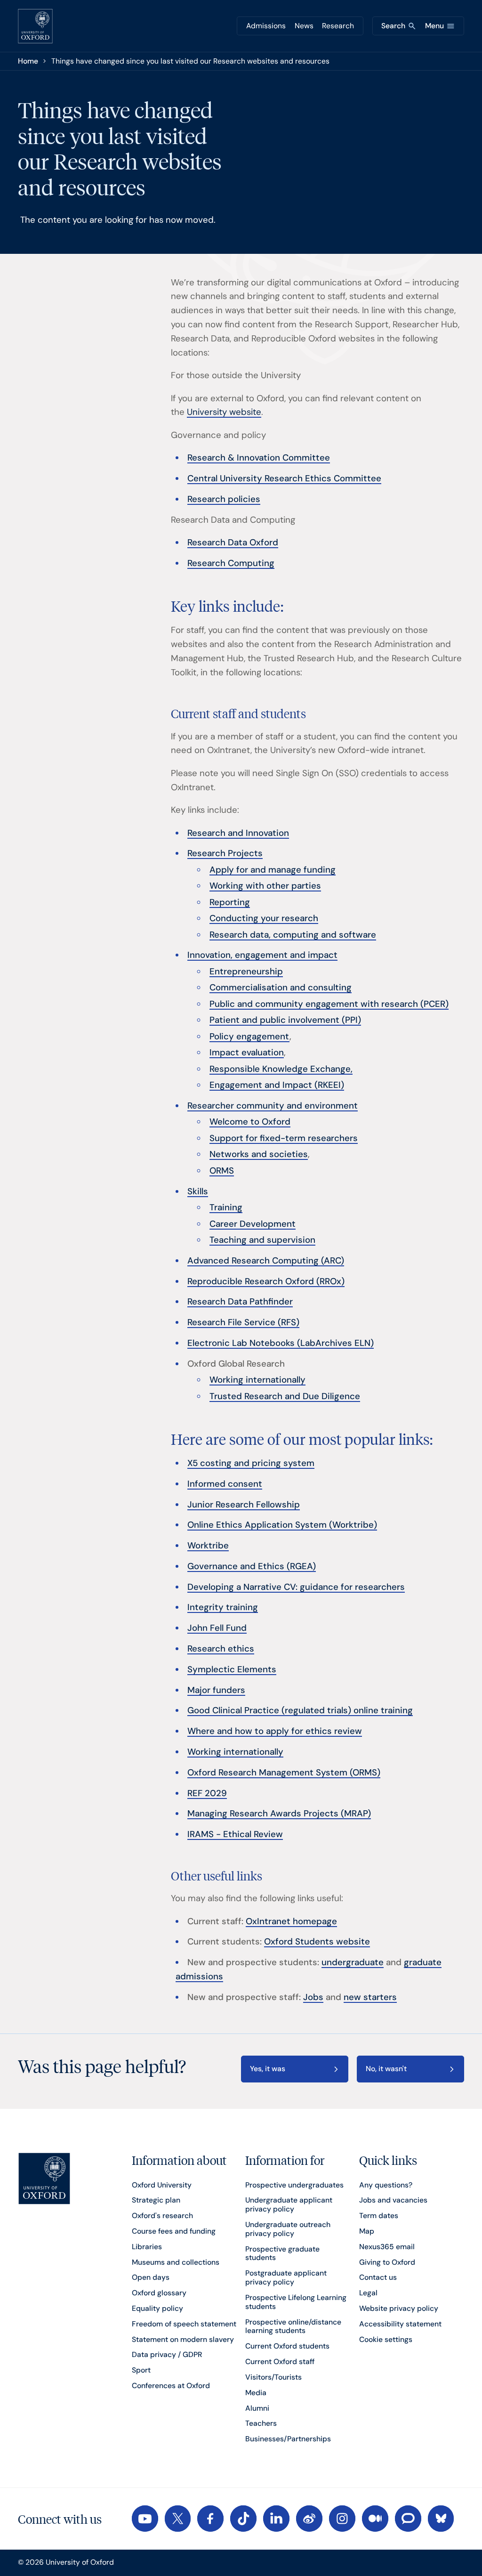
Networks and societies (259, 1154)
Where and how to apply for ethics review (275, 1731)
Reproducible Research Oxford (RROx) (266, 1281)
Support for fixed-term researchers (284, 1138)
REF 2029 (207, 1793)
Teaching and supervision (262, 1240)
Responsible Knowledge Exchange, (281, 1069)
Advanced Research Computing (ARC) (266, 1261)
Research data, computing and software (293, 935)
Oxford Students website (317, 1942)
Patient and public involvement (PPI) (285, 1020)
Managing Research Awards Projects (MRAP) (279, 1814)
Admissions (266, 26)
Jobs (313, 1997)
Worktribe (208, 1546)
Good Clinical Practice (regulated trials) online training (300, 1710)
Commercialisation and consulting (281, 988)
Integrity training (223, 1607)
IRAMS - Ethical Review (235, 1834)
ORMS (222, 1171)
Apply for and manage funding (273, 870)
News (304, 26)
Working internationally (257, 1380)
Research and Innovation (238, 833)
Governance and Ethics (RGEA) (252, 1566)
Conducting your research (264, 918)
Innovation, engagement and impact (262, 955)
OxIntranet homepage (291, 1921)
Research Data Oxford (233, 543)
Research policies (224, 499)
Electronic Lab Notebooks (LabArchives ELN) (281, 1343)
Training (226, 1207)
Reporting (230, 902)
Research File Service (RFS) (243, 1322)
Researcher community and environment (273, 1106)
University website (224, 412)
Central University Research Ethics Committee (284, 478)
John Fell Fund (217, 1628)
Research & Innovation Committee (259, 458)
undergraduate (353, 1962)
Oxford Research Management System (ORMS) (284, 1773)
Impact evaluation (247, 1053)
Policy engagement (249, 1037)
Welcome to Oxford (250, 1122)
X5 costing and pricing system (251, 1463)
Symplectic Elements (232, 1669)
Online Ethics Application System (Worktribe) (282, 1525)
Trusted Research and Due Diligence (285, 1396)
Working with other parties (265, 886)
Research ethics (221, 1649)
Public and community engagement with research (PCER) (329, 1004)
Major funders (216, 1690)
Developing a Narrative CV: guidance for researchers (296, 1587)
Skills (198, 1191)
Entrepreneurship (246, 972)
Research (338, 26)
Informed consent (225, 1484)
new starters (370, 1997)
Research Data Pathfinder (240, 1302)
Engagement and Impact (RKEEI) (277, 1085)
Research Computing (231, 563)
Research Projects (225, 853)
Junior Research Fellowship (244, 1505)
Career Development (253, 1224)
